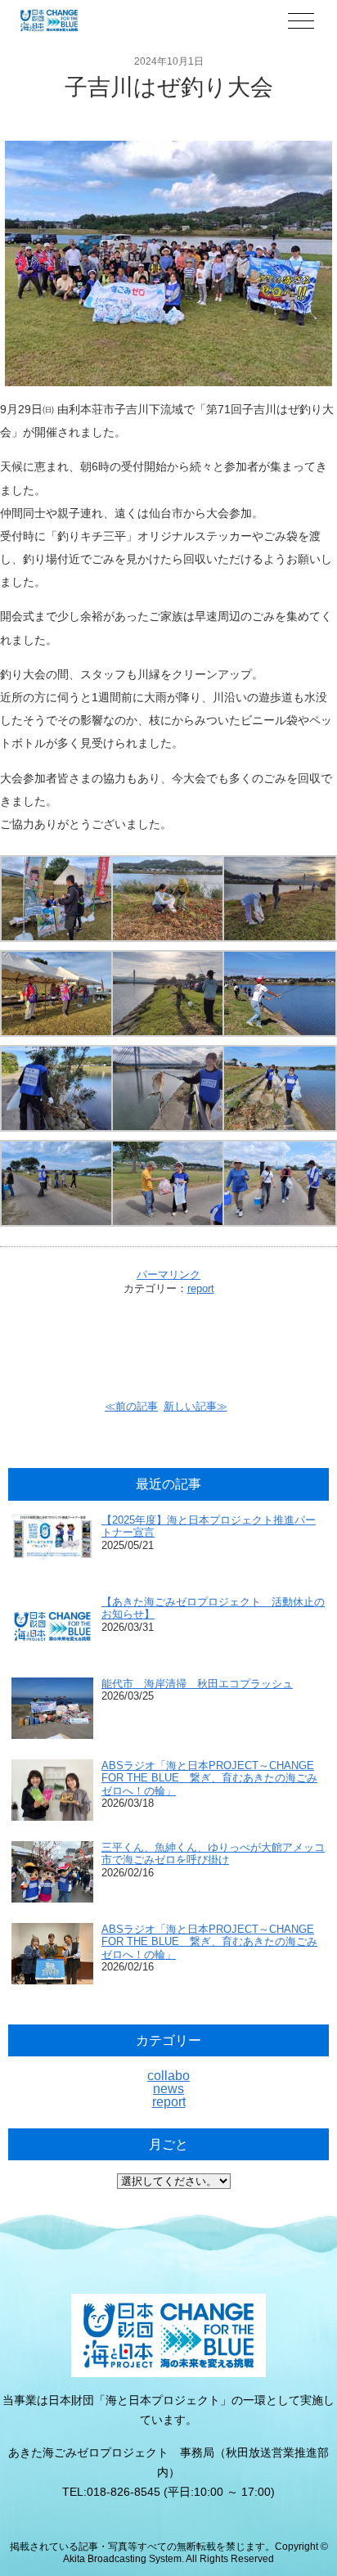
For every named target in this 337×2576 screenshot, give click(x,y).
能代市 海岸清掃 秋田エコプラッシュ (197, 1684)
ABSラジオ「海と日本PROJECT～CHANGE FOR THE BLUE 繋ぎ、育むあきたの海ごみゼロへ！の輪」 (209, 1778)
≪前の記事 (131, 1406)
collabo (168, 2076)
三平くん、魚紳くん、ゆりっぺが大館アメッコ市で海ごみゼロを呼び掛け (213, 1854)
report (201, 1288)
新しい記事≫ (195, 1406)
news (168, 2089)
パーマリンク (168, 1274)
